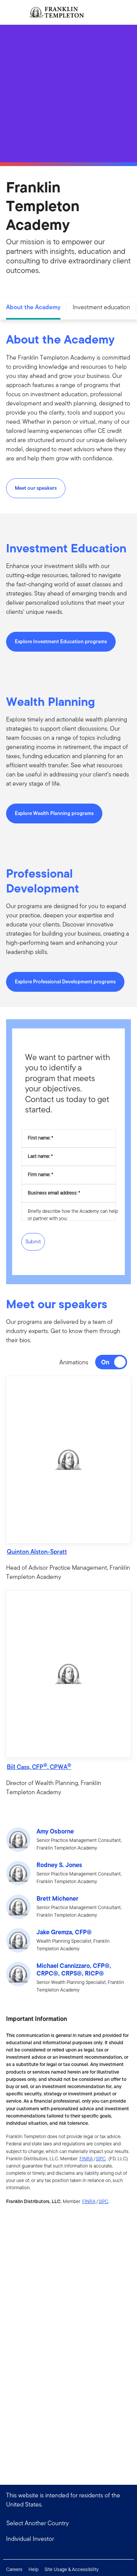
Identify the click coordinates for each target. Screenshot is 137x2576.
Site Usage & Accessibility (72, 2569)
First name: (39, 1138)
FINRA (86, 2159)
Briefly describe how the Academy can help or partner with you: (73, 1215)
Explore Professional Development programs (65, 982)
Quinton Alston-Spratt (37, 1552)
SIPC (101, 2159)
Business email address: (53, 1193)
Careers (14, 2569)
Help (33, 2569)
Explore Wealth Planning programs (54, 813)
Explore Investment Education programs (61, 642)
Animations (74, 1362)
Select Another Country (38, 2523)
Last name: (39, 1156)
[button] (68, 1460)
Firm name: (39, 1174)
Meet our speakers (36, 488)
